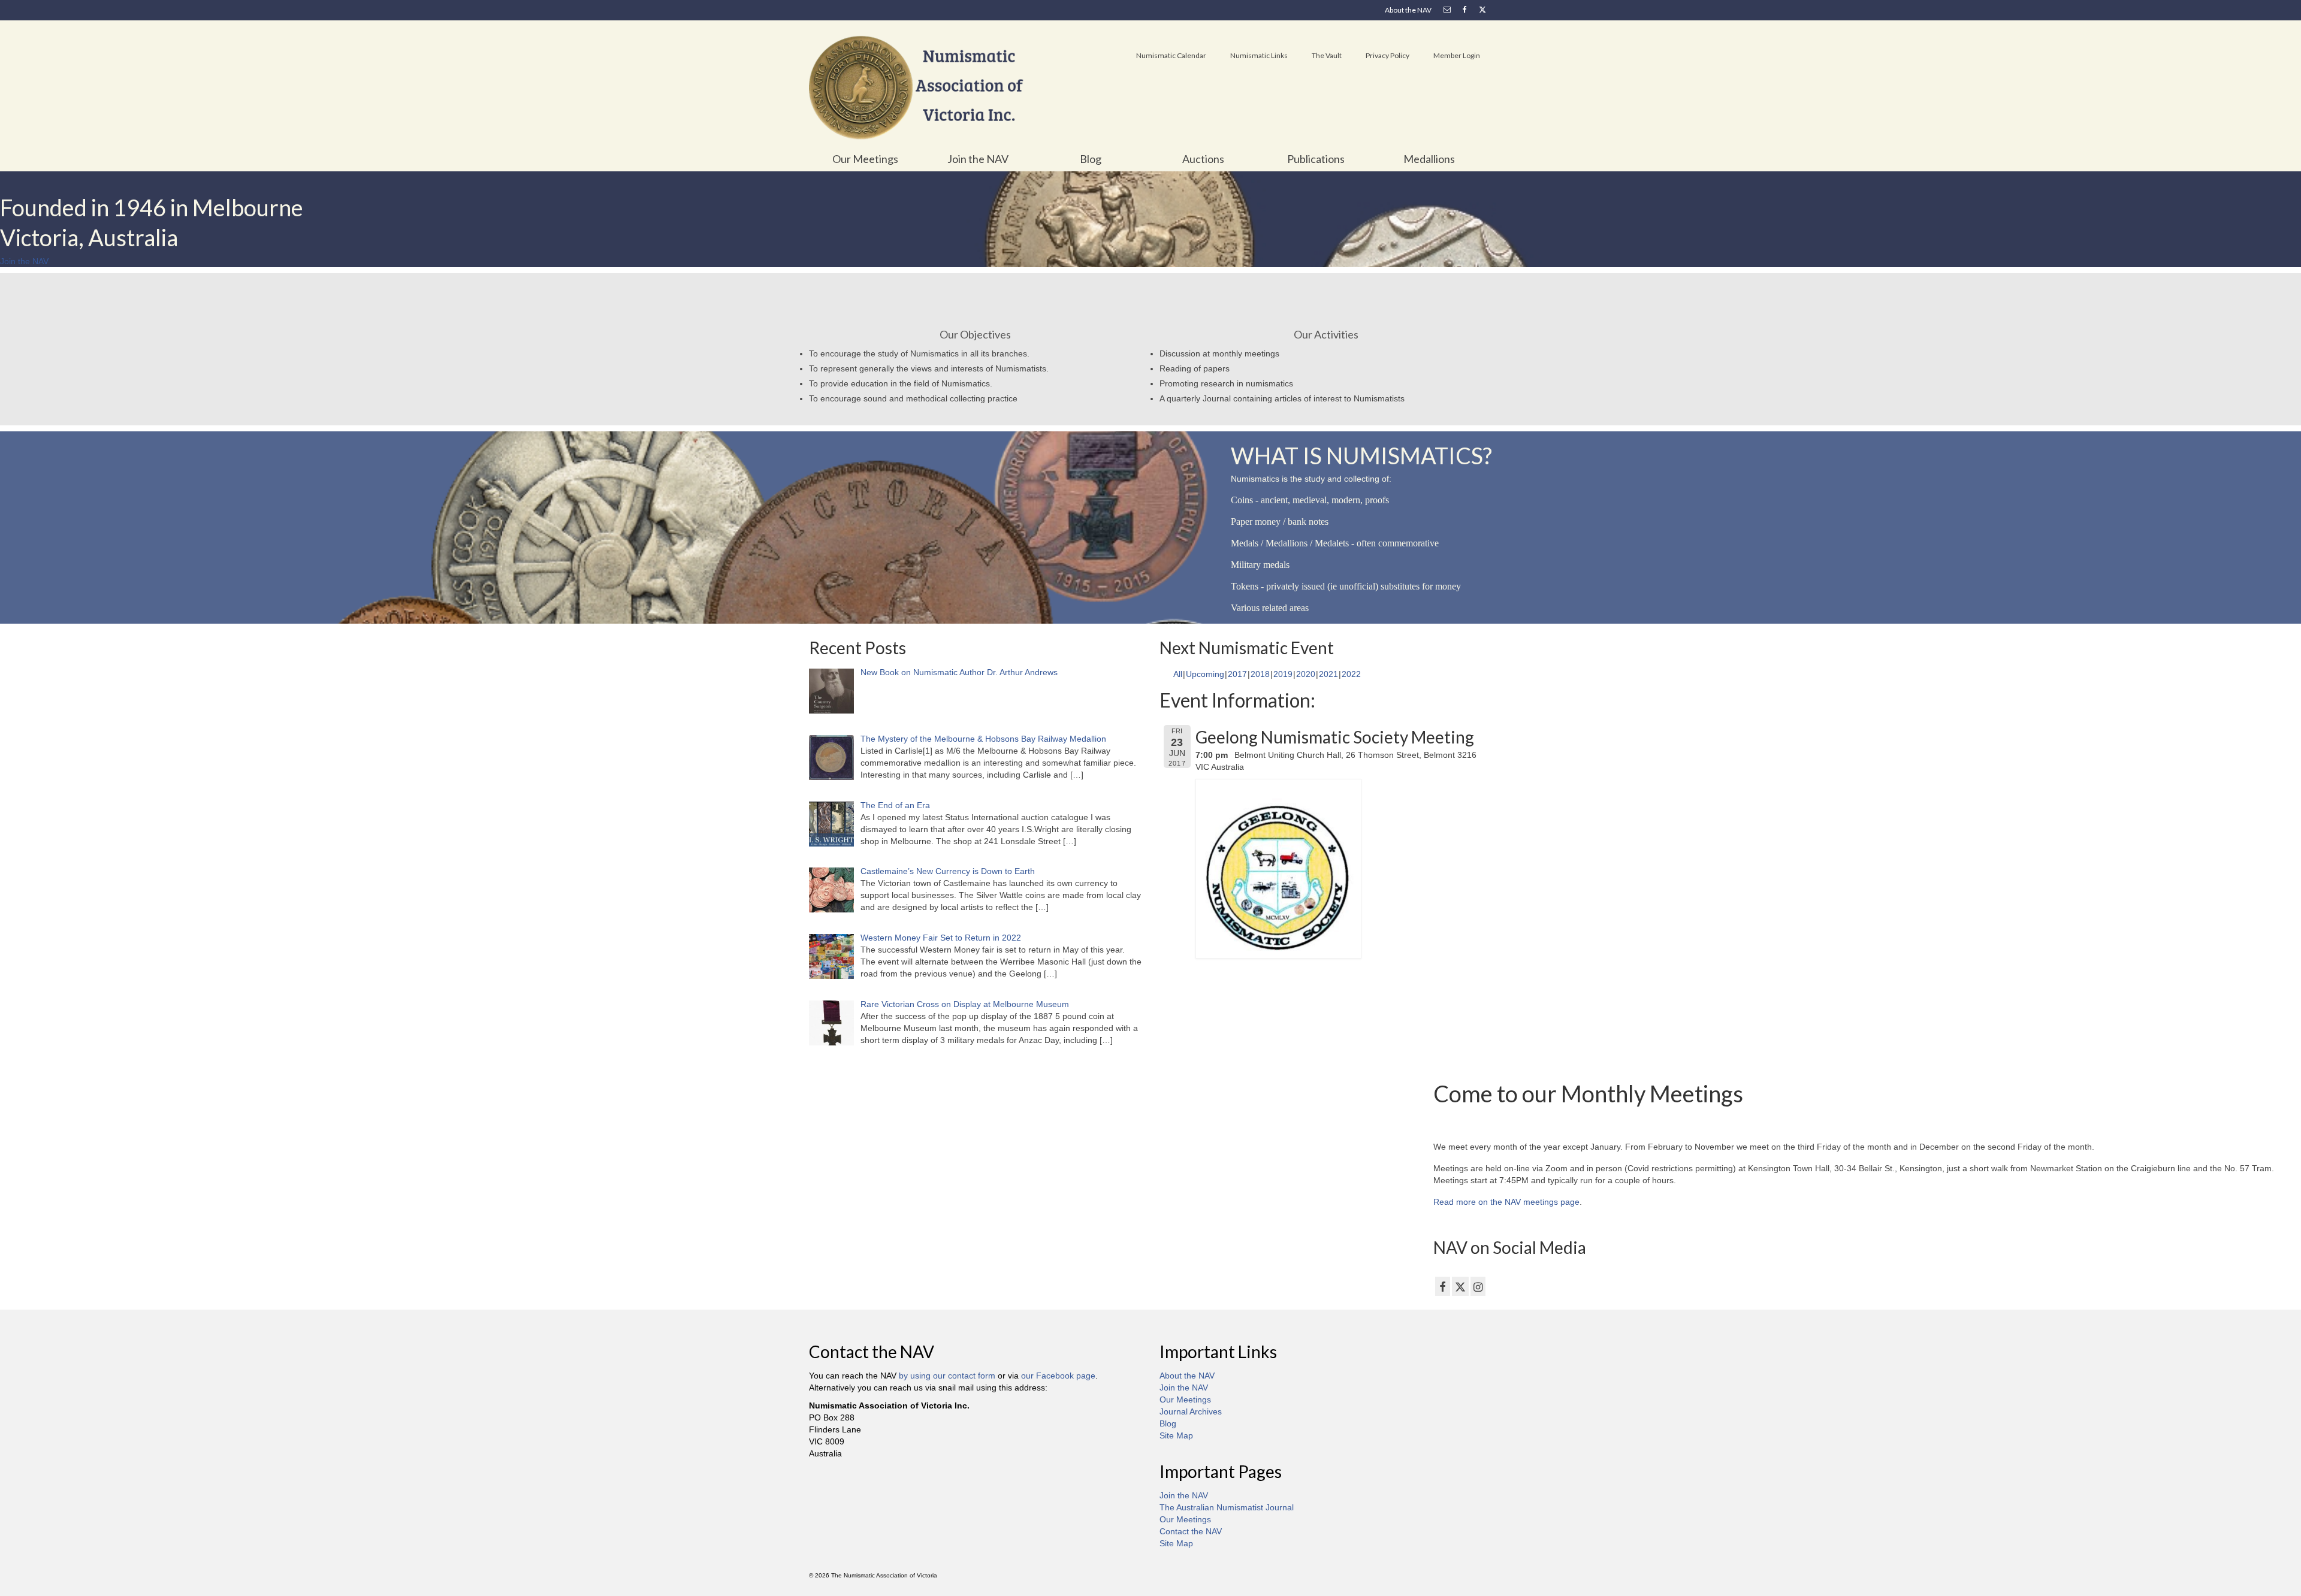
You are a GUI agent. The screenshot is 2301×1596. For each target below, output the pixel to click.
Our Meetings (1185, 1399)
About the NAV (1187, 1376)
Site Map (1176, 1435)
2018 (1260, 674)
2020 (1306, 674)
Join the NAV (1184, 1388)
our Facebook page (1058, 1376)
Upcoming (1205, 674)
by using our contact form (947, 1376)
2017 (1237, 674)
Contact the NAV (1191, 1531)
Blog (1168, 1423)
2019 (1283, 674)
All (1178, 674)
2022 (1351, 674)
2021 (1328, 674)
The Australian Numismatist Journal (1227, 1507)
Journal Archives (1191, 1411)
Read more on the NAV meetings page (1506, 1202)
